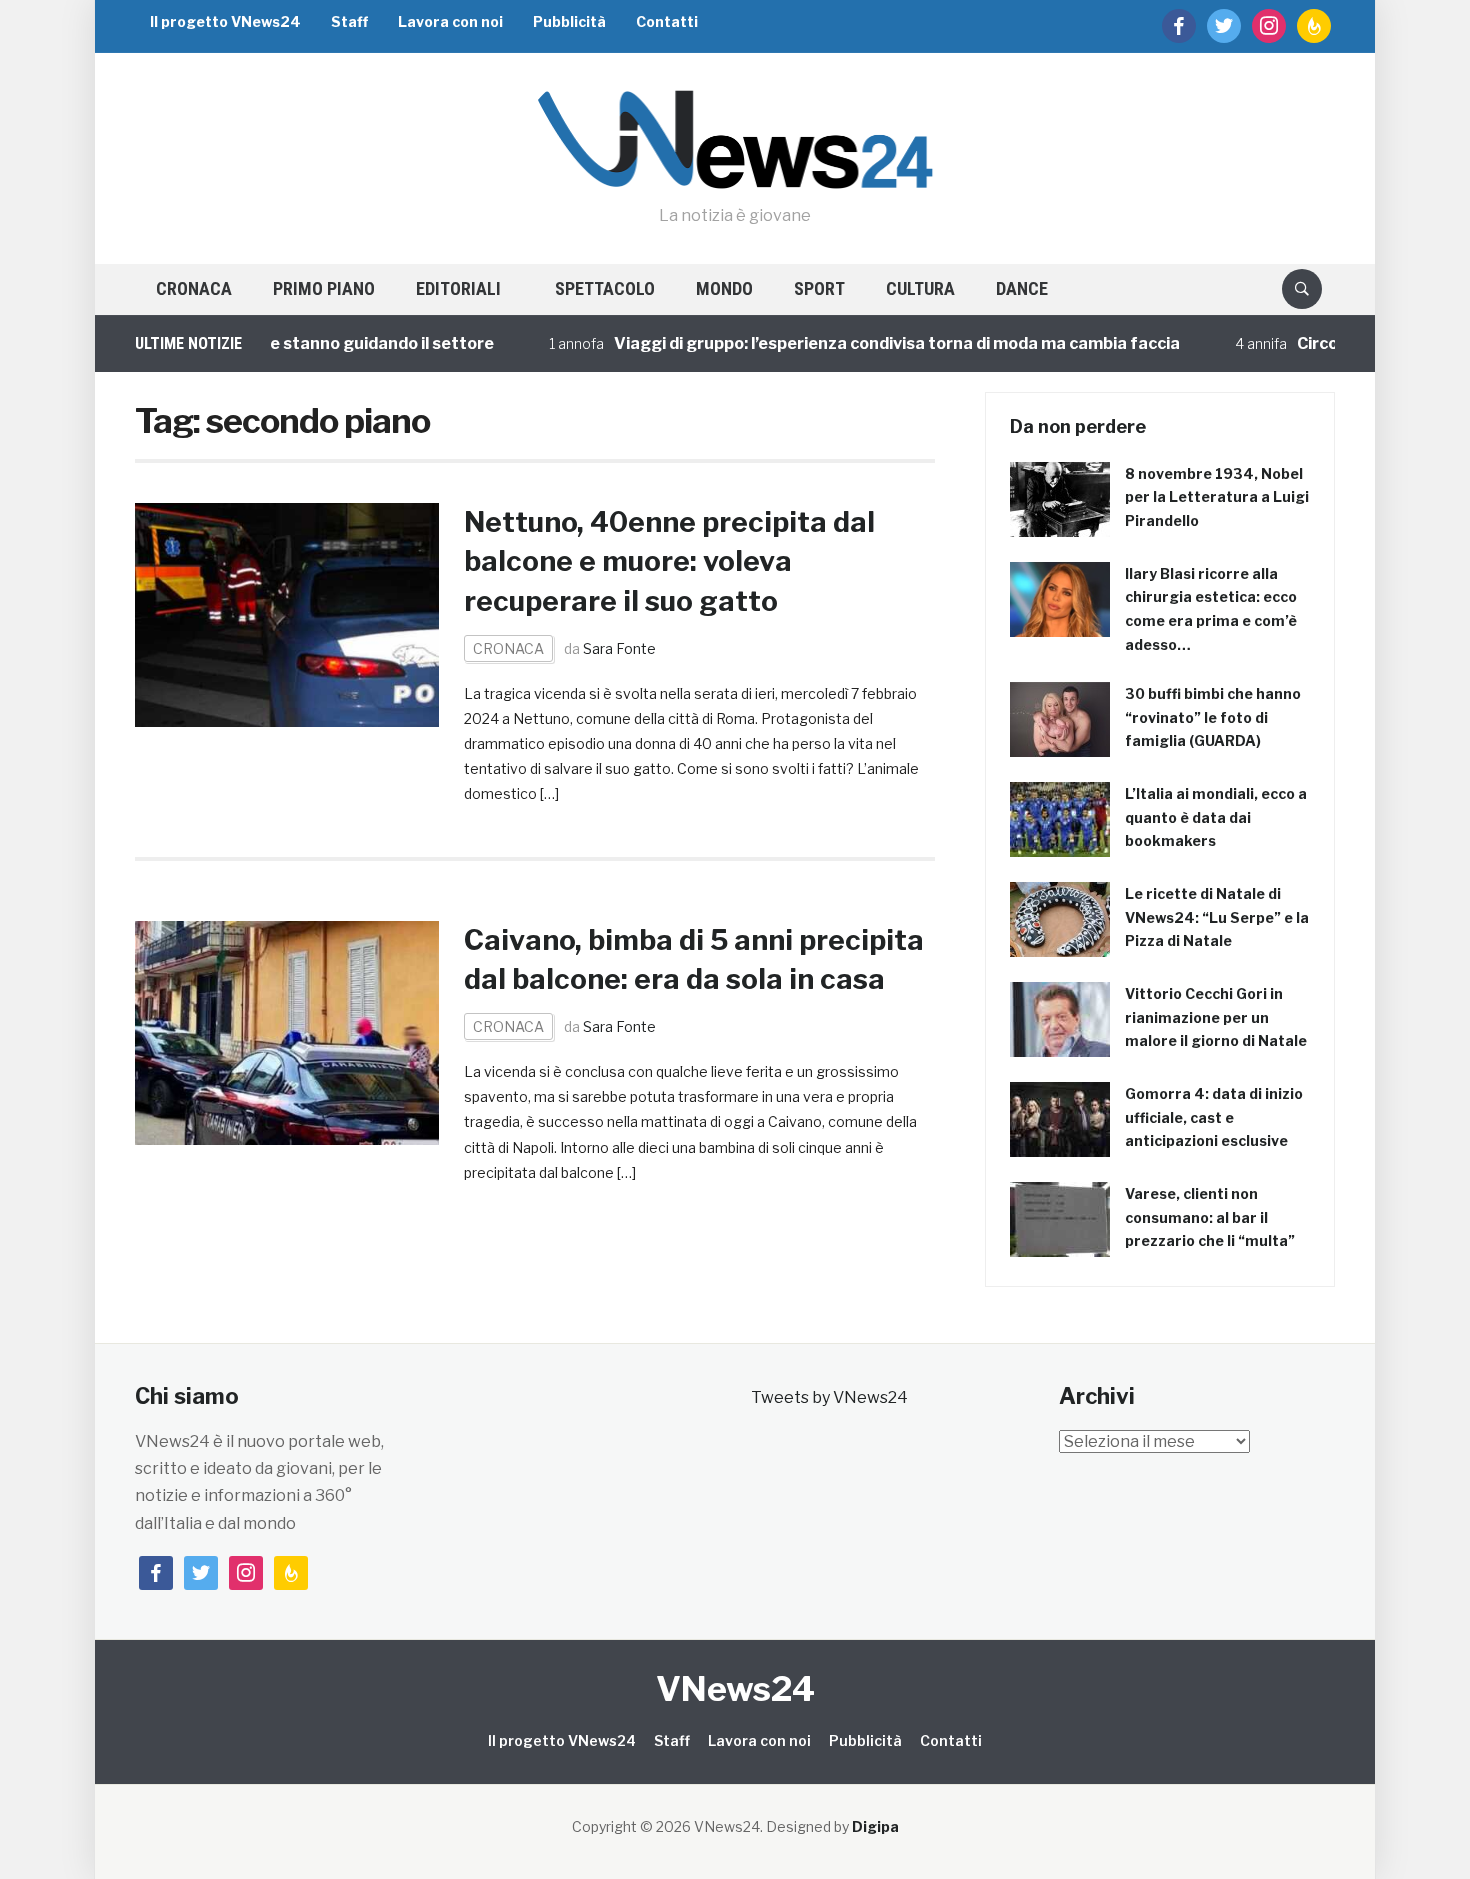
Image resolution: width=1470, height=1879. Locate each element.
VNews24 (735, 1688)
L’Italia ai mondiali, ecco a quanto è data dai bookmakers (1216, 817)
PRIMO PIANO (324, 288)
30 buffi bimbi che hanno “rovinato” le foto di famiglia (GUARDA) (1213, 717)
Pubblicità (569, 21)
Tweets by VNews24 (829, 1397)
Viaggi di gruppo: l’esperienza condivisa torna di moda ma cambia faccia (851, 343)
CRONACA (194, 288)
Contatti (667, 21)
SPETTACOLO (605, 288)
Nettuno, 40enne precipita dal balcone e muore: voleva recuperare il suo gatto (669, 561)
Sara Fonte (619, 648)
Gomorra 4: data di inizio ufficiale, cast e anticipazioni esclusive (1214, 1117)
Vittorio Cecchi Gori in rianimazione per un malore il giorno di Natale (1216, 1017)
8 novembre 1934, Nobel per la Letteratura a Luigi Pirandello (1217, 497)
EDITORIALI (458, 288)
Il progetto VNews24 (225, 21)
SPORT (819, 288)
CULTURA (920, 288)
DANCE (1022, 288)
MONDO (724, 288)
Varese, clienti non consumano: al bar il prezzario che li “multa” (1210, 1217)
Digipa (875, 1826)
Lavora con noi (450, 21)
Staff (349, 21)
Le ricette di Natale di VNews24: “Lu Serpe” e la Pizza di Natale (1217, 917)
